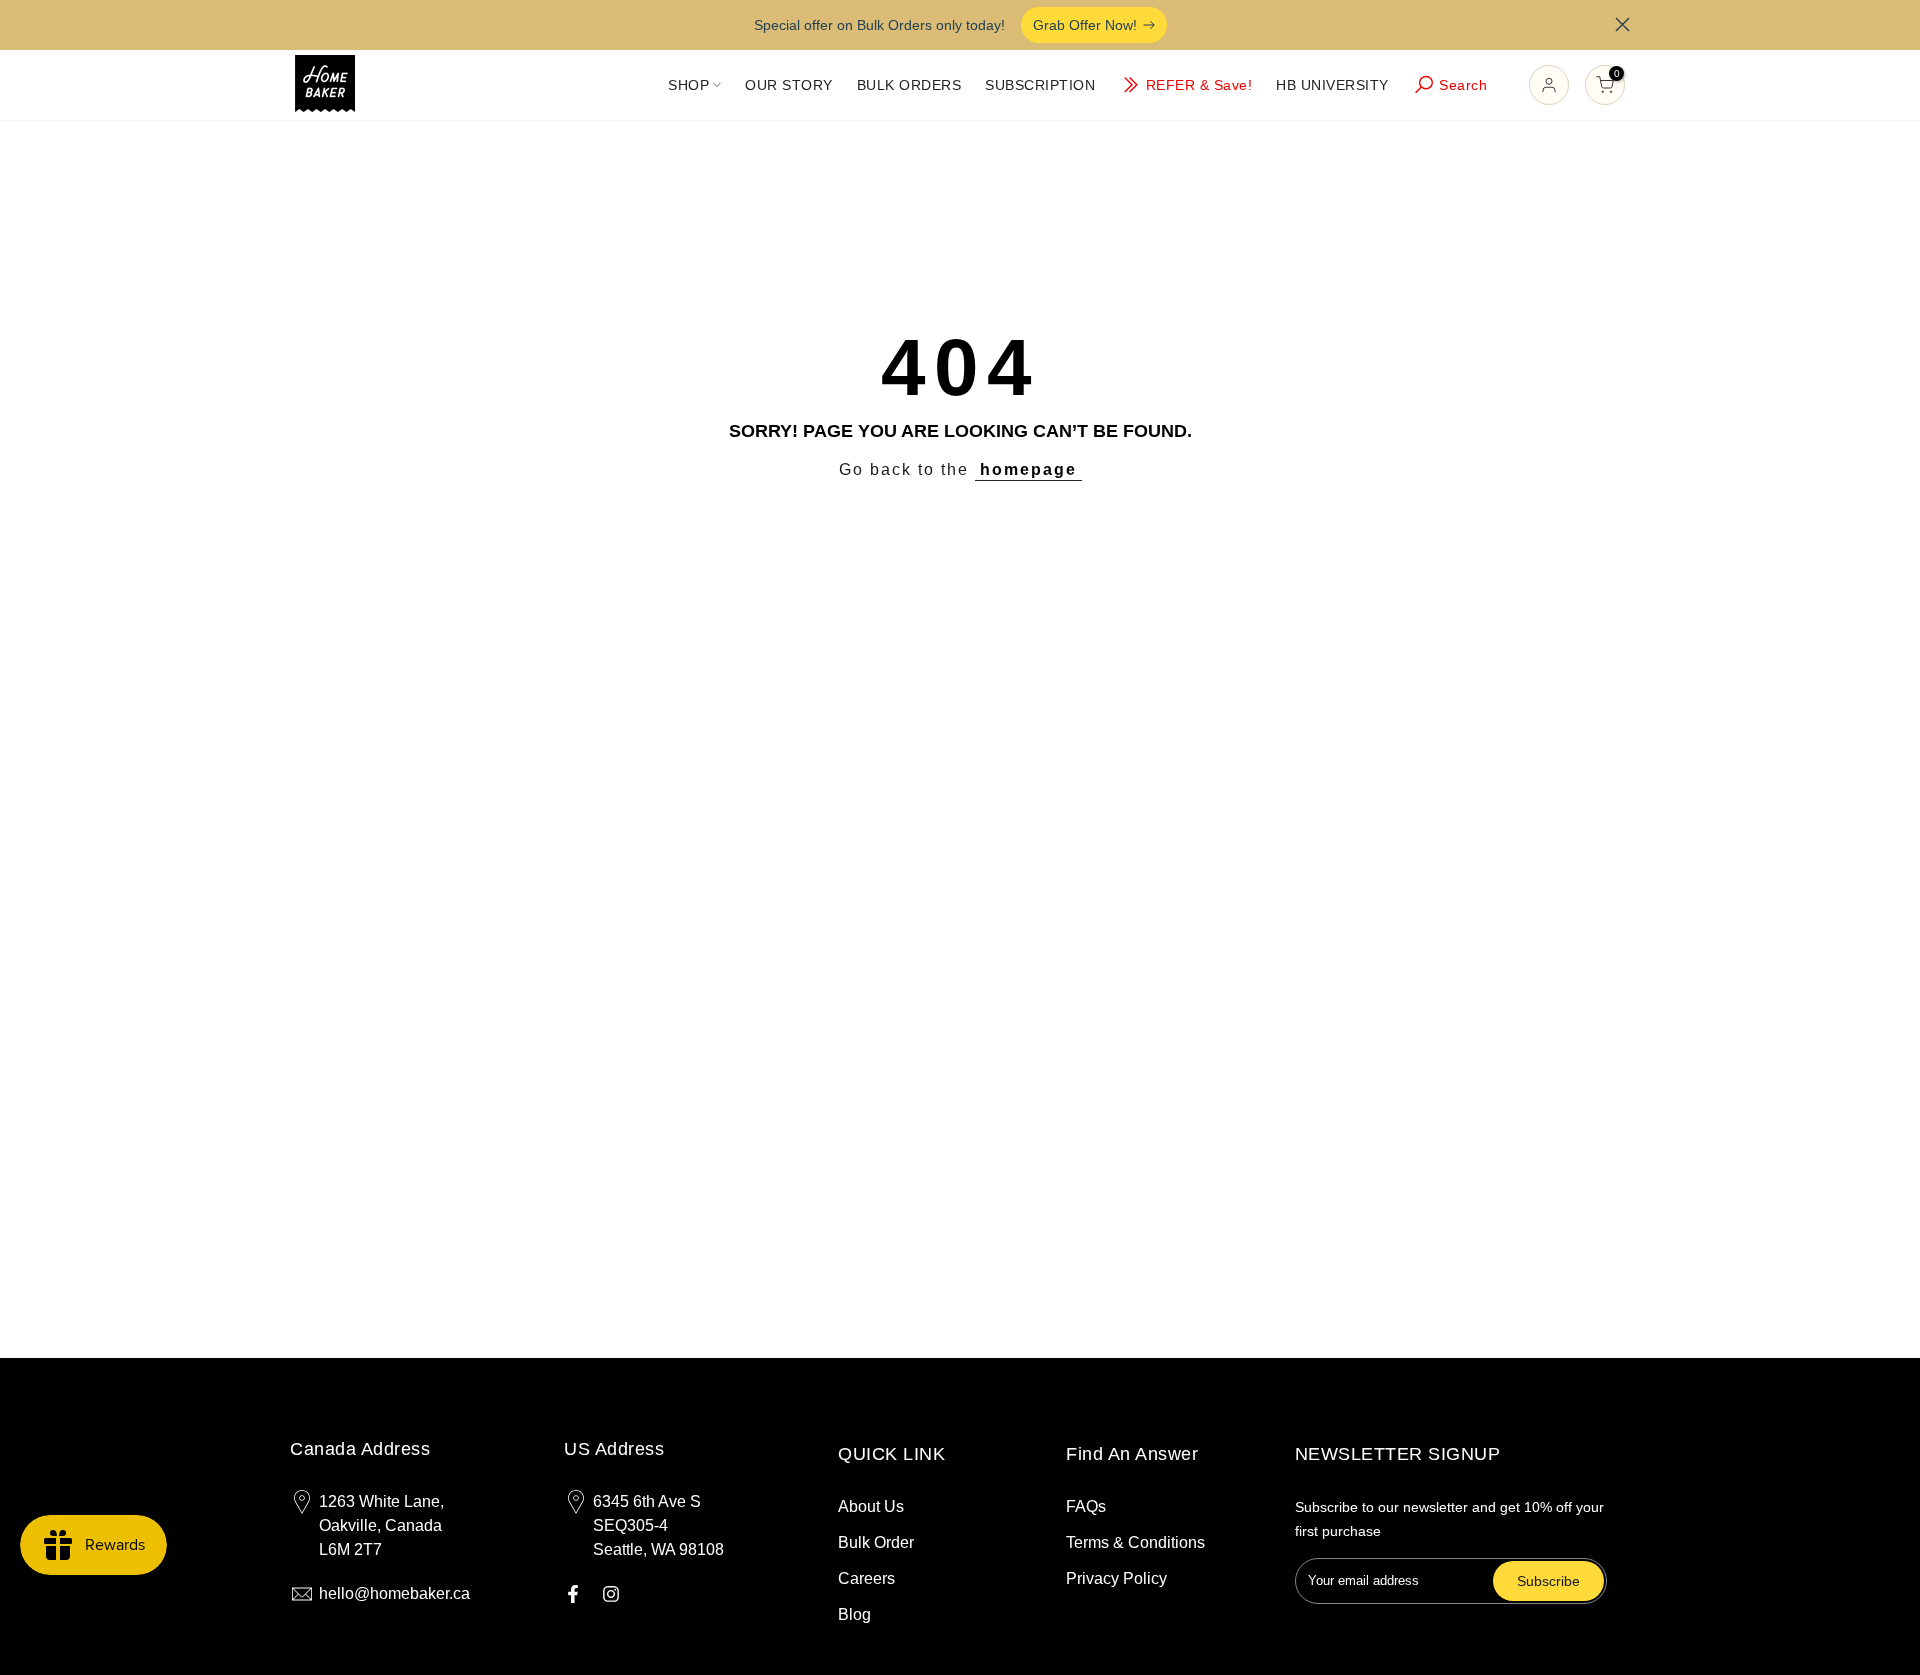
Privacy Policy (1116, 1578)
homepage (1028, 469)
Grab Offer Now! (1085, 25)
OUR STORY (789, 85)
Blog (854, 1614)
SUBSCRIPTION (1040, 85)
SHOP (688, 85)
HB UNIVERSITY (1332, 85)
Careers (866, 1578)
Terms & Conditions (1135, 1542)
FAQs (1086, 1506)
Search (1463, 85)
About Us (871, 1506)
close (297, 24)
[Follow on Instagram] (611, 1594)
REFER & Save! (1199, 85)
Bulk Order (876, 1542)
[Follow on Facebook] (573, 1594)
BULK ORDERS (909, 85)
